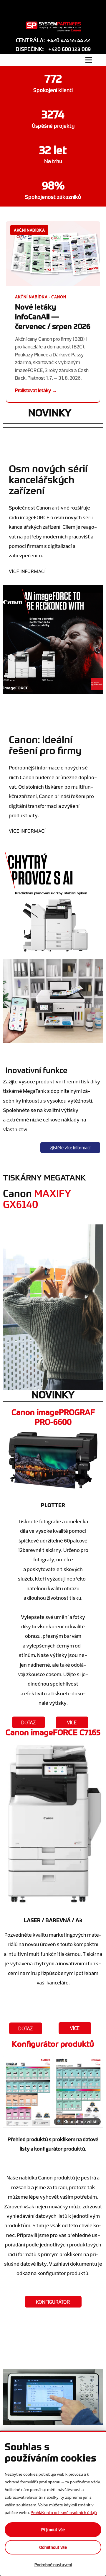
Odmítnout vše (53, 2547)
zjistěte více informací (70, 1148)
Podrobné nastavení (53, 2565)
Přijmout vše (53, 2530)
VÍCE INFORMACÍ (27, 571)
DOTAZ (28, 1722)
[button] (53, 311)
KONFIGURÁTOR (53, 2302)
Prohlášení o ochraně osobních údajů (64, 2512)
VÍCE (72, 1722)
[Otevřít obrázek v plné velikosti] (53, 2088)
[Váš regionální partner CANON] (53, 27)
